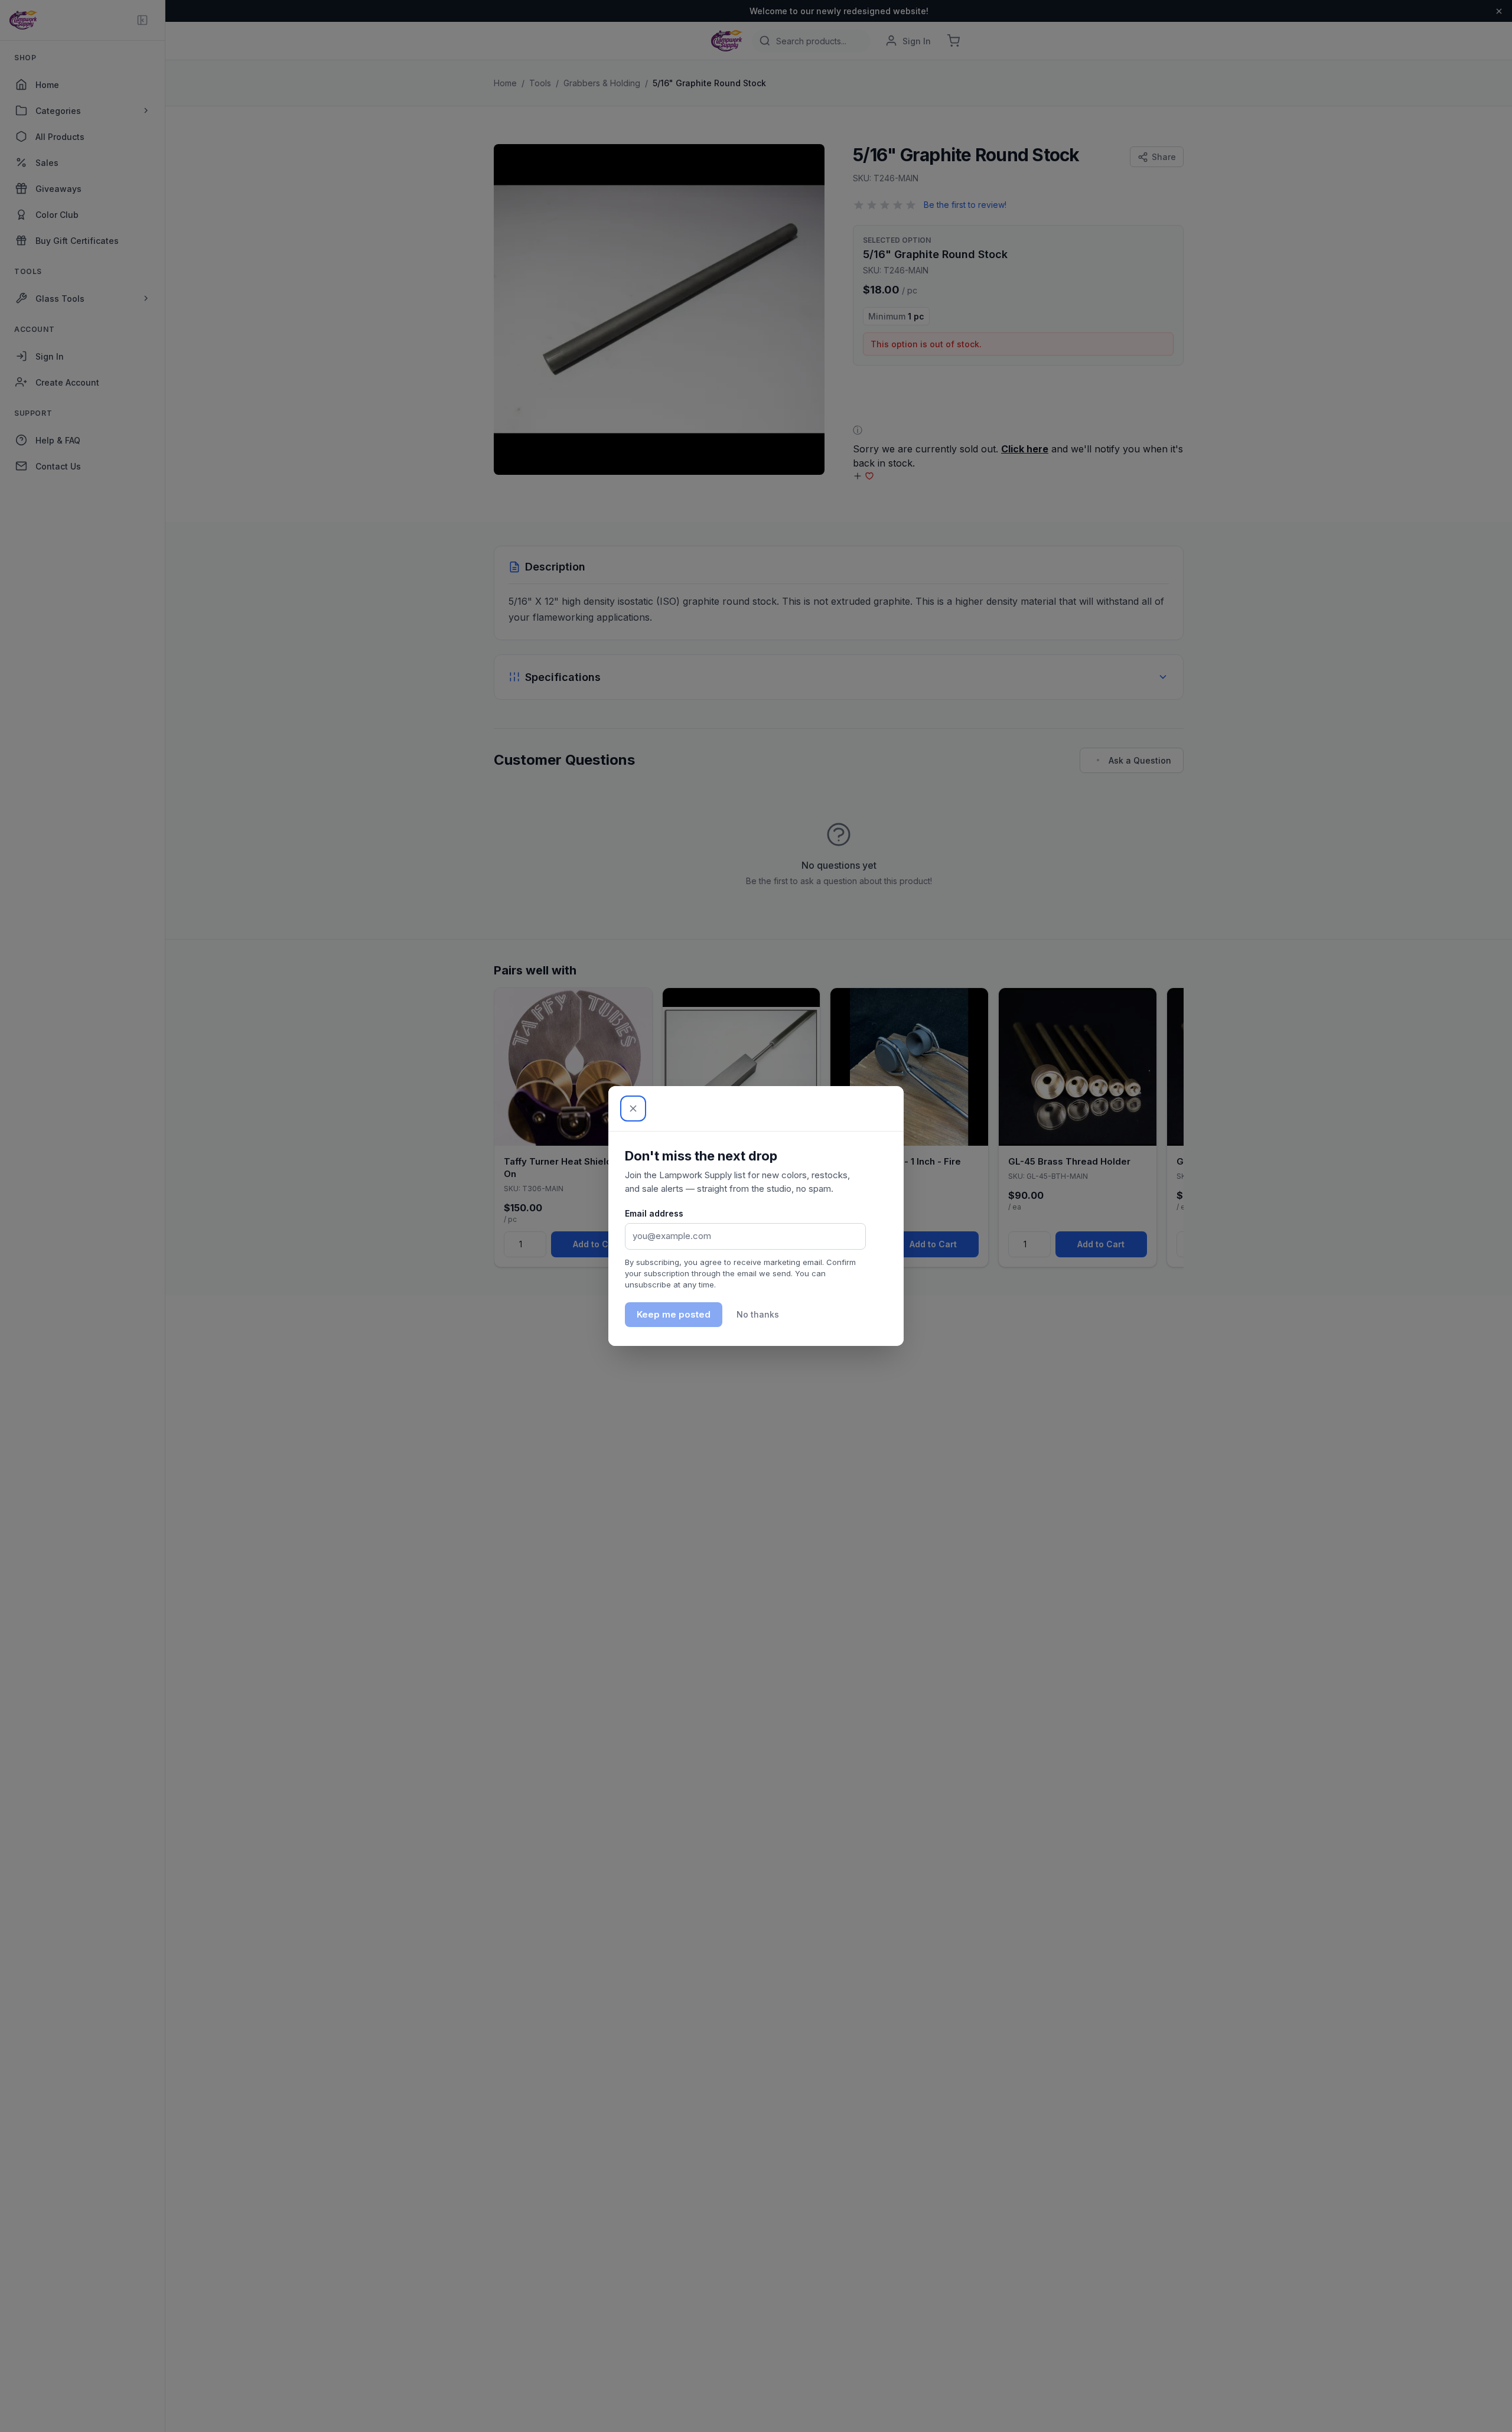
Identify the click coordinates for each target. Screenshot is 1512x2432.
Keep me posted (674, 1314)
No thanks (758, 1314)
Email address (654, 1213)
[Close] (633, 1109)
